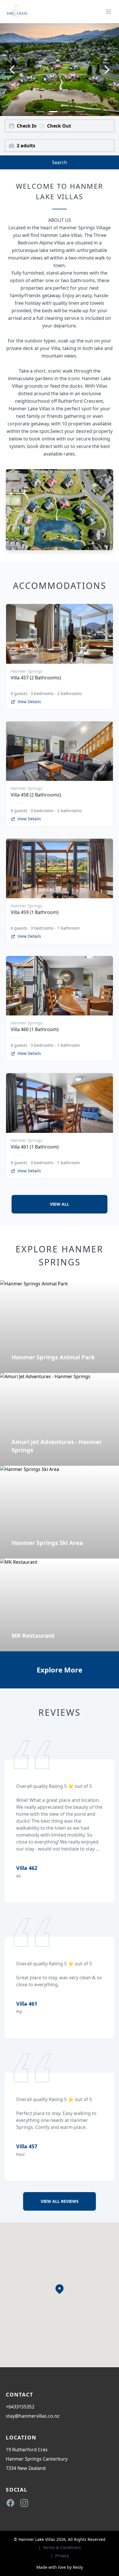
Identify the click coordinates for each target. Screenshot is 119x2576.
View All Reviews (60, 2201)
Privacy (62, 2556)
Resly (78, 2567)
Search (59, 162)
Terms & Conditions (62, 2547)
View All (59, 1204)
